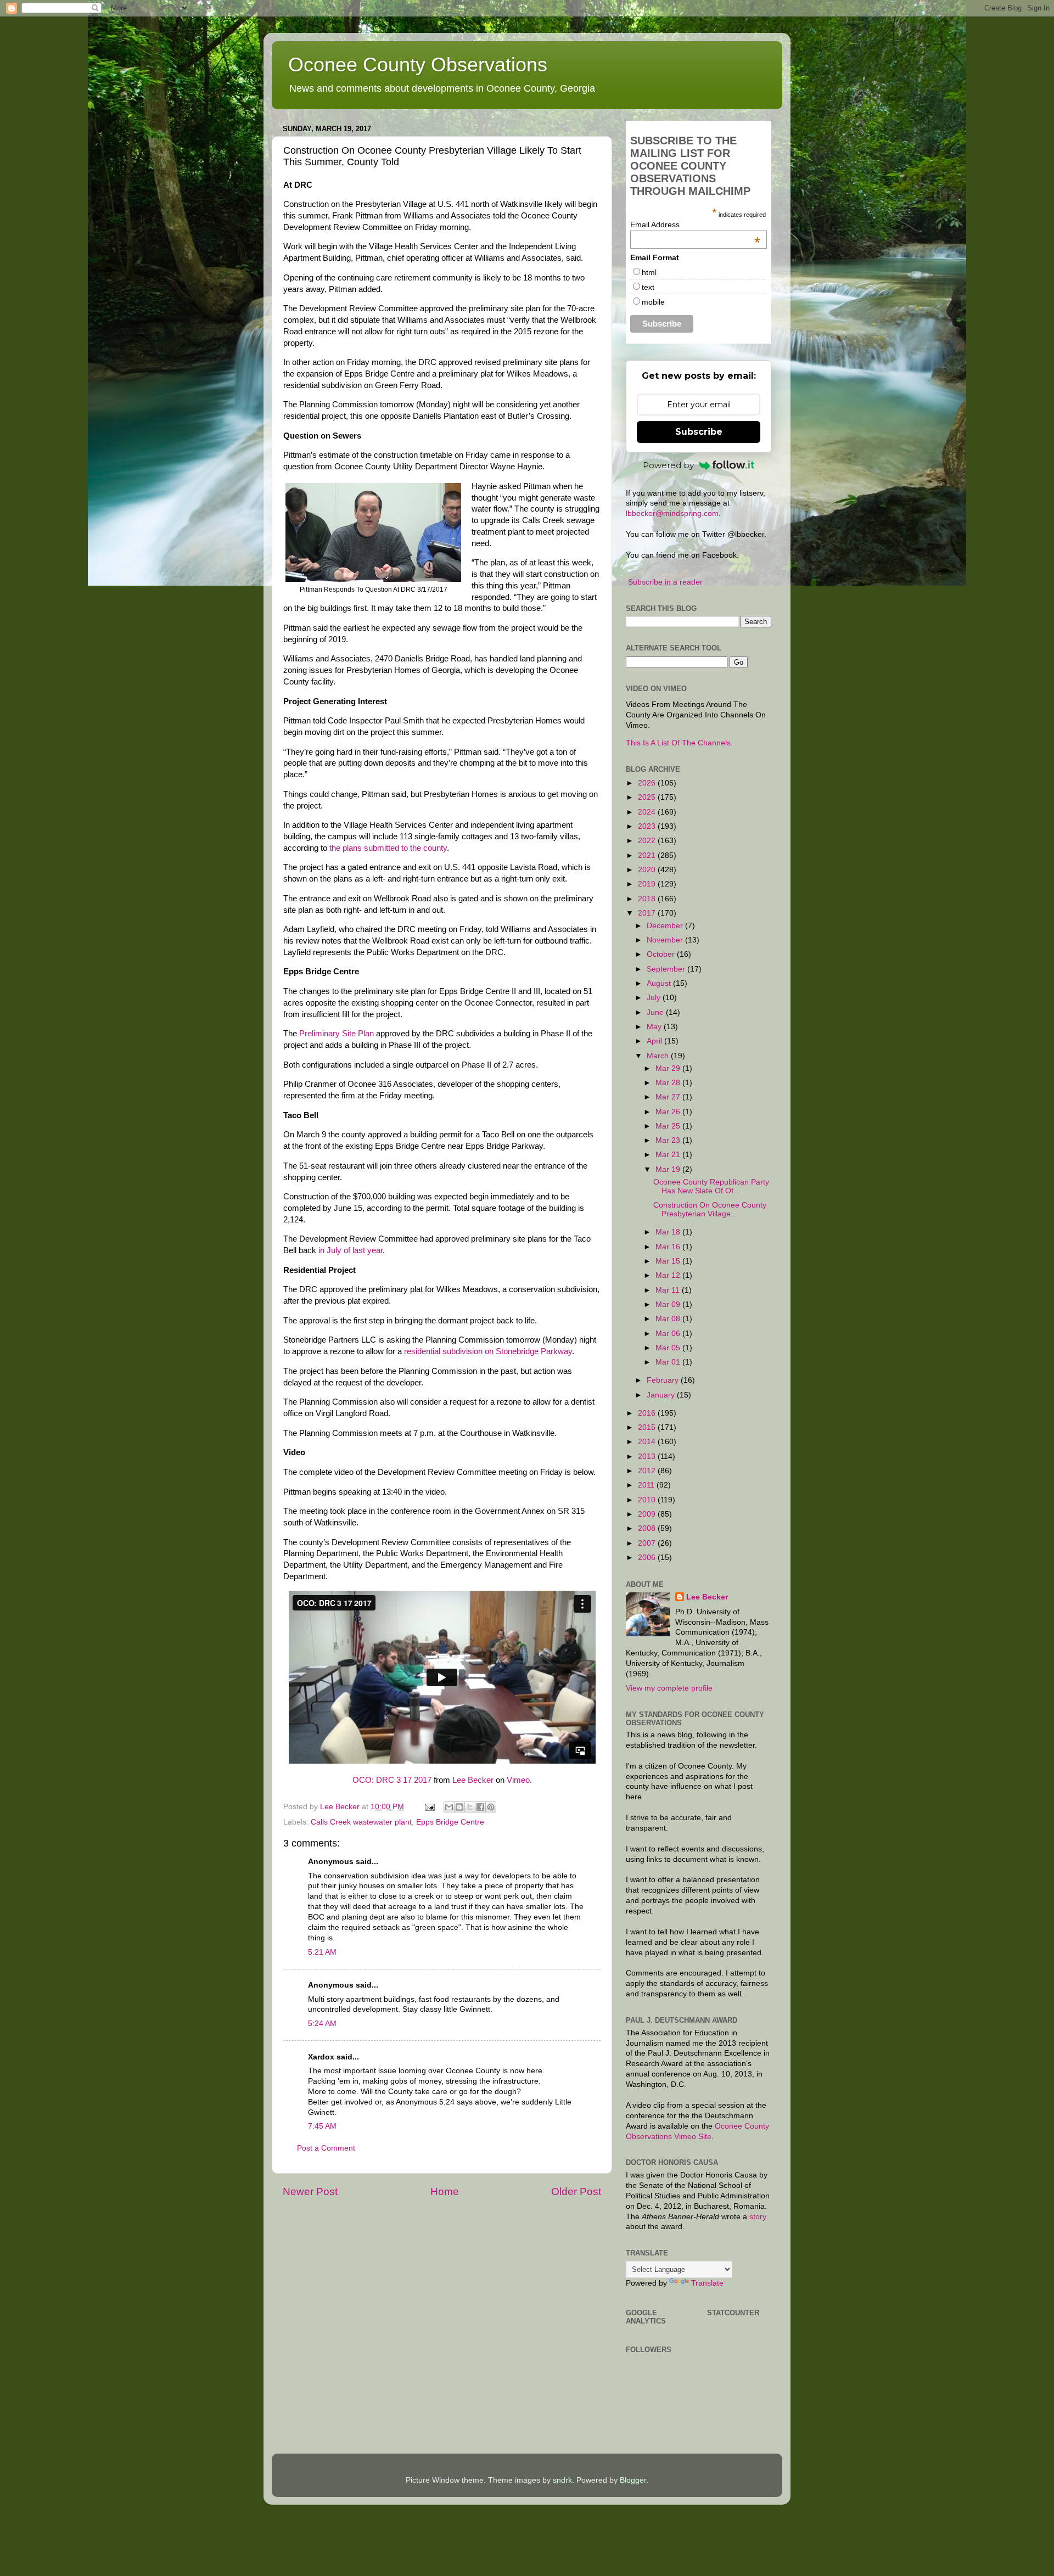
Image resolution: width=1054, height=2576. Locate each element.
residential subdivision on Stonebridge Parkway (488, 1351)
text (648, 287)
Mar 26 (669, 1112)
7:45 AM (322, 2126)
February (664, 1380)
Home (445, 2191)
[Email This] (449, 1807)
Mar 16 (669, 1247)
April (655, 1041)
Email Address (695, 225)
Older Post (576, 2191)
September (667, 969)
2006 (648, 1558)
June (656, 1012)
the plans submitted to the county (388, 848)
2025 (648, 797)
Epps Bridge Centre (450, 1822)
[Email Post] (429, 1807)
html (649, 272)
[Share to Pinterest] (491, 1807)
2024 (648, 812)
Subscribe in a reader (665, 582)
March (659, 1056)
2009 (648, 1514)
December (666, 926)
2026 (648, 783)
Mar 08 (669, 1319)
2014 (648, 1442)
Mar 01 (669, 1362)
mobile (653, 302)
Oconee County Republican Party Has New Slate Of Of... (711, 1186)
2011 (647, 1485)
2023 (648, 826)
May (655, 1027)
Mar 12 (669, 1275)
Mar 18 (669, 1232)
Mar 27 (669, 1097)
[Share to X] (470, 1807)
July (655, 998)
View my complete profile (669, 1688)
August (660, 983)
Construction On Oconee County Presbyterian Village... (710, 1210)
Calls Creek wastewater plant (361, 1822)
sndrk (562, 2480)
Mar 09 (669, 1304)
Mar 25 (669, 1126)
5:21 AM (322, 1952)
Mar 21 (669, 1155)
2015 (648, 1427)
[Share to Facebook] (480, 1807)
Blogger (633, 2480)
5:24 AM (322, 2024)
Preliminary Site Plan (337, 1034)
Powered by (668, 465)
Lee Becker (473, 1780)
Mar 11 (669, 1290)
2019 (648, 884)
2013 (648, 1457)
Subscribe (699, 432)
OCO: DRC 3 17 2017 (392, 1780)
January (662, 1395)
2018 (648, 899)
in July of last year (351, 1250)
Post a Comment (326, 2148)
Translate (707, 2283)
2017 (648, 913)
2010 (648, 1500)
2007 (648, 1543)
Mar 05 (669, 1348)
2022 (648, 841)
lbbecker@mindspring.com (672, 513)
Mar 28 (669, 1083)
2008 (648, 1528)
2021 (648, 855)
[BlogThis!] (459, 1807)
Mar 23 (669, 1140)
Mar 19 (669, 1169)
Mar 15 (669, 1261)
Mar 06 (669, 1334)
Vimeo (518, 1780)
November (666, 940)
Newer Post (310, 2191)
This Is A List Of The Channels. (679, 743)
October (662, 954)
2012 (648, 1471)
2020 (648, 870)
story (758, 2217)
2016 (648, 1413)
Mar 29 (669, 1068)
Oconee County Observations (418, 64)
